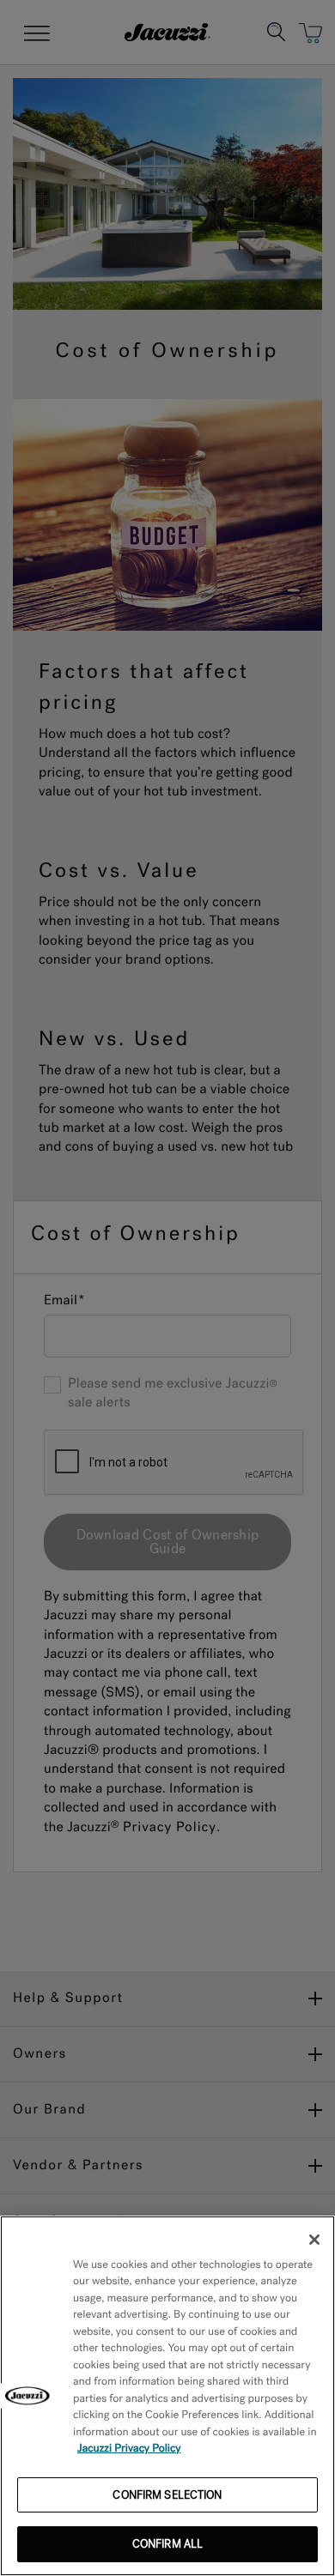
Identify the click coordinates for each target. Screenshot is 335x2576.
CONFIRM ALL (167, 2544)
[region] (167, 2396)
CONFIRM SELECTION (167, 2495)
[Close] (314, 2240)
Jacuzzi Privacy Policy (129, 2449)
